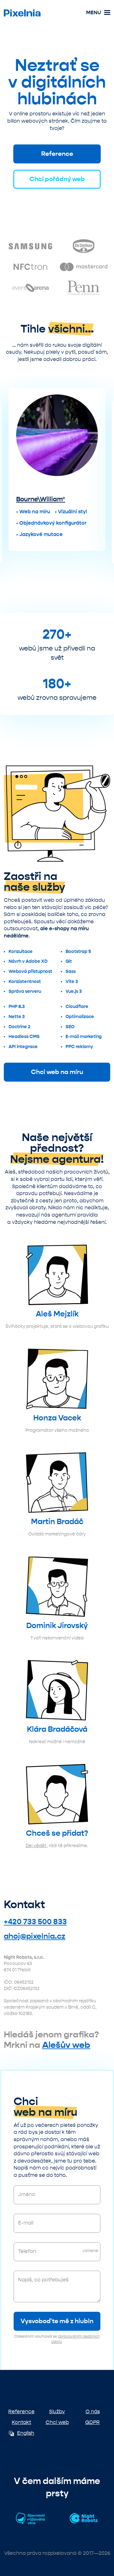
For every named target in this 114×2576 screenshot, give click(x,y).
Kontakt (21, 2422)
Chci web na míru (57, 1072)
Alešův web (66, 2045)
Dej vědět (36, 1846)
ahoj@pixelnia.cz (35, 1936)
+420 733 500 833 (35, 1922)
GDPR (92, 2422)
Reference (57, 154)
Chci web (57, 2422)
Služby (57, 2411)
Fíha (23, 512)
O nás (93, 2411)
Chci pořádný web (57, 179)
